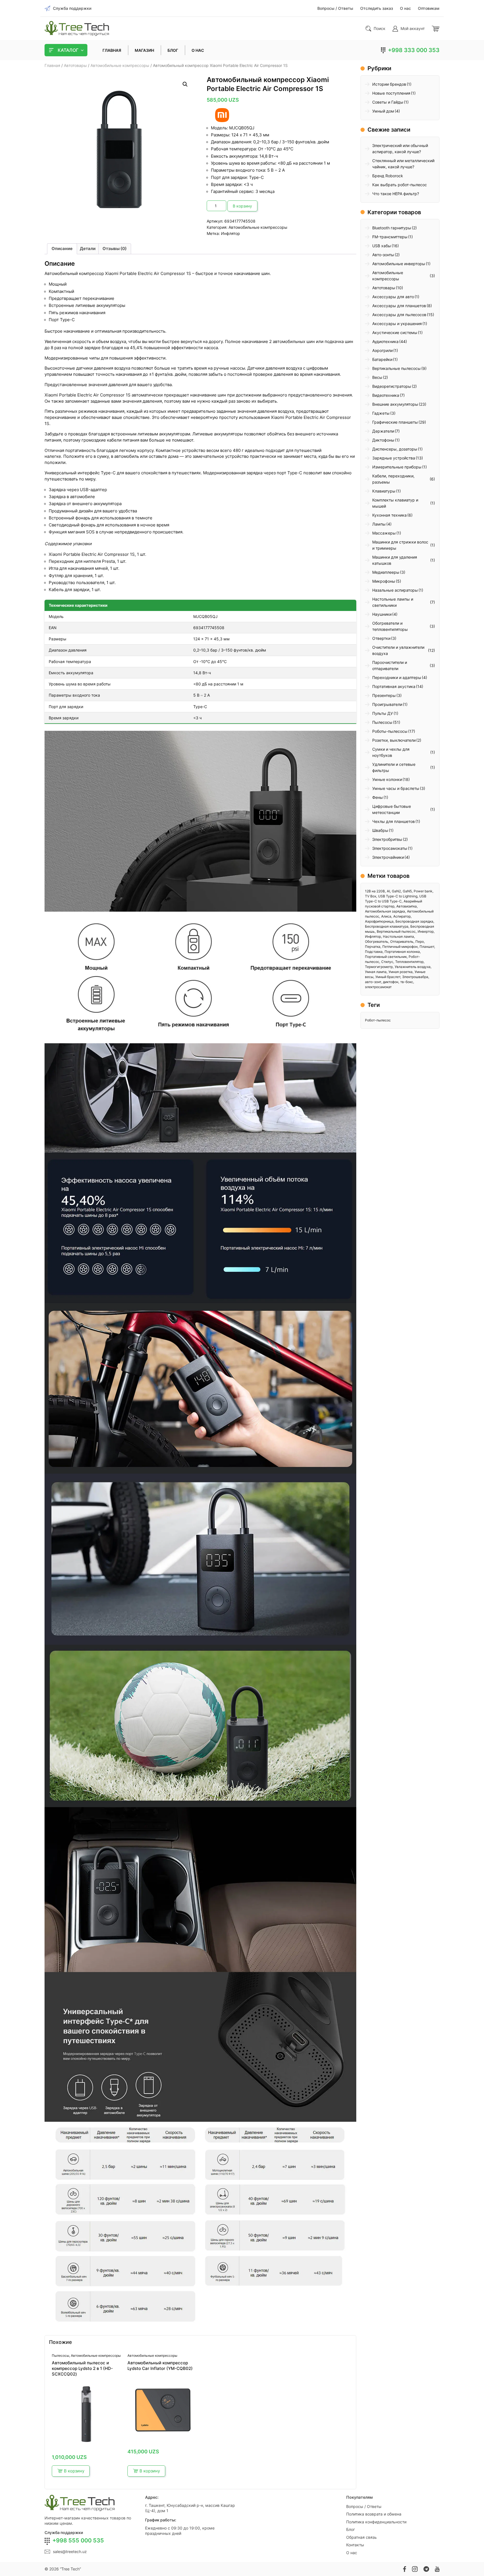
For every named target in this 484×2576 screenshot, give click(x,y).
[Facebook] (405, 2569)
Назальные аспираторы (395, 590)
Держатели (383, 431)
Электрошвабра (415, 977)
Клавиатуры (384, 491)
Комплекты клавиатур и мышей (395, 503)
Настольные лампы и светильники (393, 602)
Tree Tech (70, 2569)
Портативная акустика (394, 686)
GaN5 (407, 891)
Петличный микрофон (400, 947)
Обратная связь (361, 2537)
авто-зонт (373, 982)
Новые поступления (391, 93)
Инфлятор (231, 233)
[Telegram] (426, 2569)
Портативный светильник (386, 957)
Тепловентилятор (409, 962)
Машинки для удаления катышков (395, 560)
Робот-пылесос (378, 1020)
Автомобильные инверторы (399, 264)
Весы (377, 377)
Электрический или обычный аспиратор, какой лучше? (400, 149)
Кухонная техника (389, 515)
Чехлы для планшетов (394, 821)
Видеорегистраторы (392, 386)
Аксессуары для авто (393, 297)
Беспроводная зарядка (414, 921)
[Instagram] (415, 2569)
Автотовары (75, 66)
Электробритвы (387, 839)
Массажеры (384, 533)
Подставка (374, 952)
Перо (420, 942)
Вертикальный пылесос (396, 931)
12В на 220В (375, 891)
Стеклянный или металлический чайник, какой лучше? (403, 164)
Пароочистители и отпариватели (390, 665)
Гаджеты (381, 413)
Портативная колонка (402, 952)
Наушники (382, 614)
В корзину (242, 206)
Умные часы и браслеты (396, 788)
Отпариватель (402, 942)
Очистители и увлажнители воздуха (398, 650)
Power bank (423, 891)
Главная (52, 66)
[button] (185, 84)
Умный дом (383, 111)
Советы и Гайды (388, 102)
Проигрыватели (387, 704)
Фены (378, 797)
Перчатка (373, 947)
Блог (351, 2529)
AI (388, 891)
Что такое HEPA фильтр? (396, 194)
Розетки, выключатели (394, 740)
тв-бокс (407, 982)
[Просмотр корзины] (436, 29)
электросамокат (378, 987)
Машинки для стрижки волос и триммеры (400, 545)
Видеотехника (386, 395)
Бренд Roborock (388, 176)
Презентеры (384, 695)
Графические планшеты (395, 422)
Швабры (380, 830)
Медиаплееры (386, 572)
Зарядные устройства (394, 458)
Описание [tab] (62, 249)
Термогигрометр (379, 967)
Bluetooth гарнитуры (392, 228)
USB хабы (382, 246)
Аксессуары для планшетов (399, 306)
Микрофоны (384, 581)
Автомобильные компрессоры (120, 66)
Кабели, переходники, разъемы (393, 479)
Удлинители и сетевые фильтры (394, 767)
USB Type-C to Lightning (398, 896)
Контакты (355, 2545)
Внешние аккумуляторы (395, 404)
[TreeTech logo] (77, 28)
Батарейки (382, 359)
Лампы (379, 524)
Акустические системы (395, 333)
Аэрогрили (382, 350)
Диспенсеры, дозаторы (395, 449)
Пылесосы (61, 2355)
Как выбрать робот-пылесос (400, 185)
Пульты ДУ (383, 713)
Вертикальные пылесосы (396, 368)
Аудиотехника (385, 341)
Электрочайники (388, 857)
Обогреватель (377, 942)
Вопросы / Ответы (364, 2506)
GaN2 (396, 891)
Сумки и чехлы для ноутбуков (391, 752)
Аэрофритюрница (379, 921)
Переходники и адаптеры (397, 677)
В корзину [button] (74, 2471)
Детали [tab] (88, 249)
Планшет (427, 947)
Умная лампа (376, 972)
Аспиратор (402, 916)
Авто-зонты (383, 255)
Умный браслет (388, 977)
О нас (352, 2553)
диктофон (391, 982)
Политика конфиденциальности (376, 2522)
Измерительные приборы (397, 467)
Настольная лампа (398, 936)
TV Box (371, 896)
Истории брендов (389, 84)
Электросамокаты (390, 848)
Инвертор (426, 931)
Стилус (387, 962)
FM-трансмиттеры (390, 237)
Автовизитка (407, 906)
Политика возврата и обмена (374, 2514)
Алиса (386, 916)
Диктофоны (383, 440)
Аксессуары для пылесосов (399, 315)
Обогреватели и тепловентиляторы (390, 626)
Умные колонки (387, 779)
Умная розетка (401, 972)
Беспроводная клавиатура (387, 926)
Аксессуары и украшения (397, 324)
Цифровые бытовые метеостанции (392, 809)
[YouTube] (437, 2569)
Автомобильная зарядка (385, 911)
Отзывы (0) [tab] (115, 249)
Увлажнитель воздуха (413, 967)
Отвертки (381, 638)
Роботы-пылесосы (390, 731)
